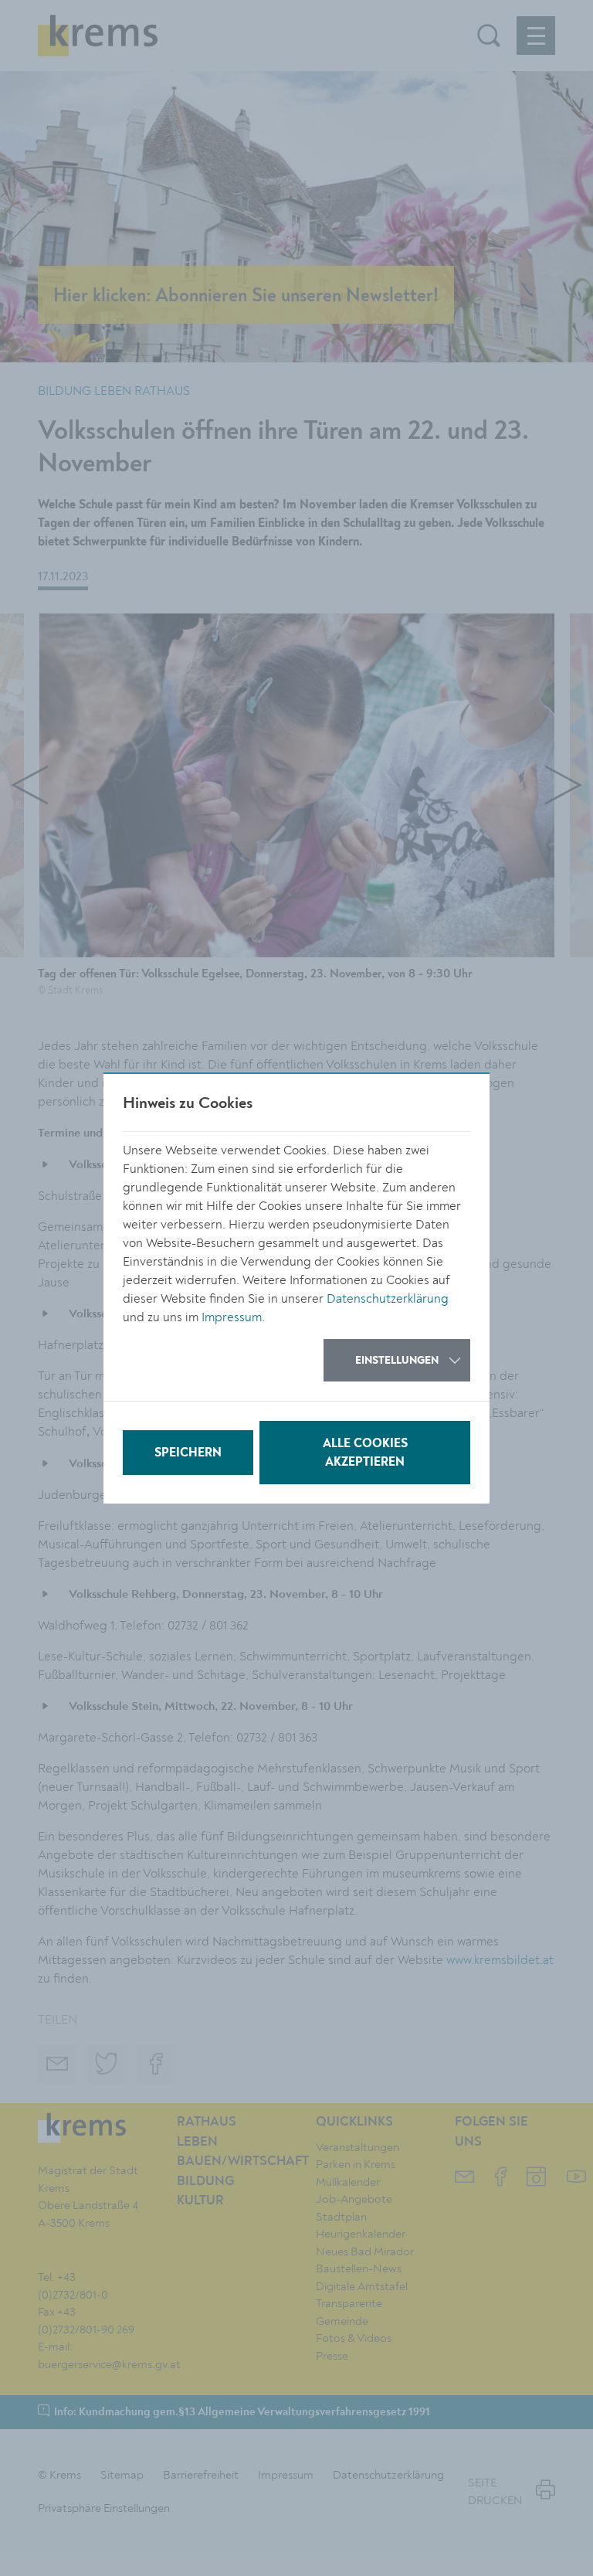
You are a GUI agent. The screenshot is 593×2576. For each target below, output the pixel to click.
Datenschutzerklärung (388, 1299)
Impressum (232, 1317)
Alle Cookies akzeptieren (365, 1453)
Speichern (188, 1453)
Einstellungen (397, 1361)
